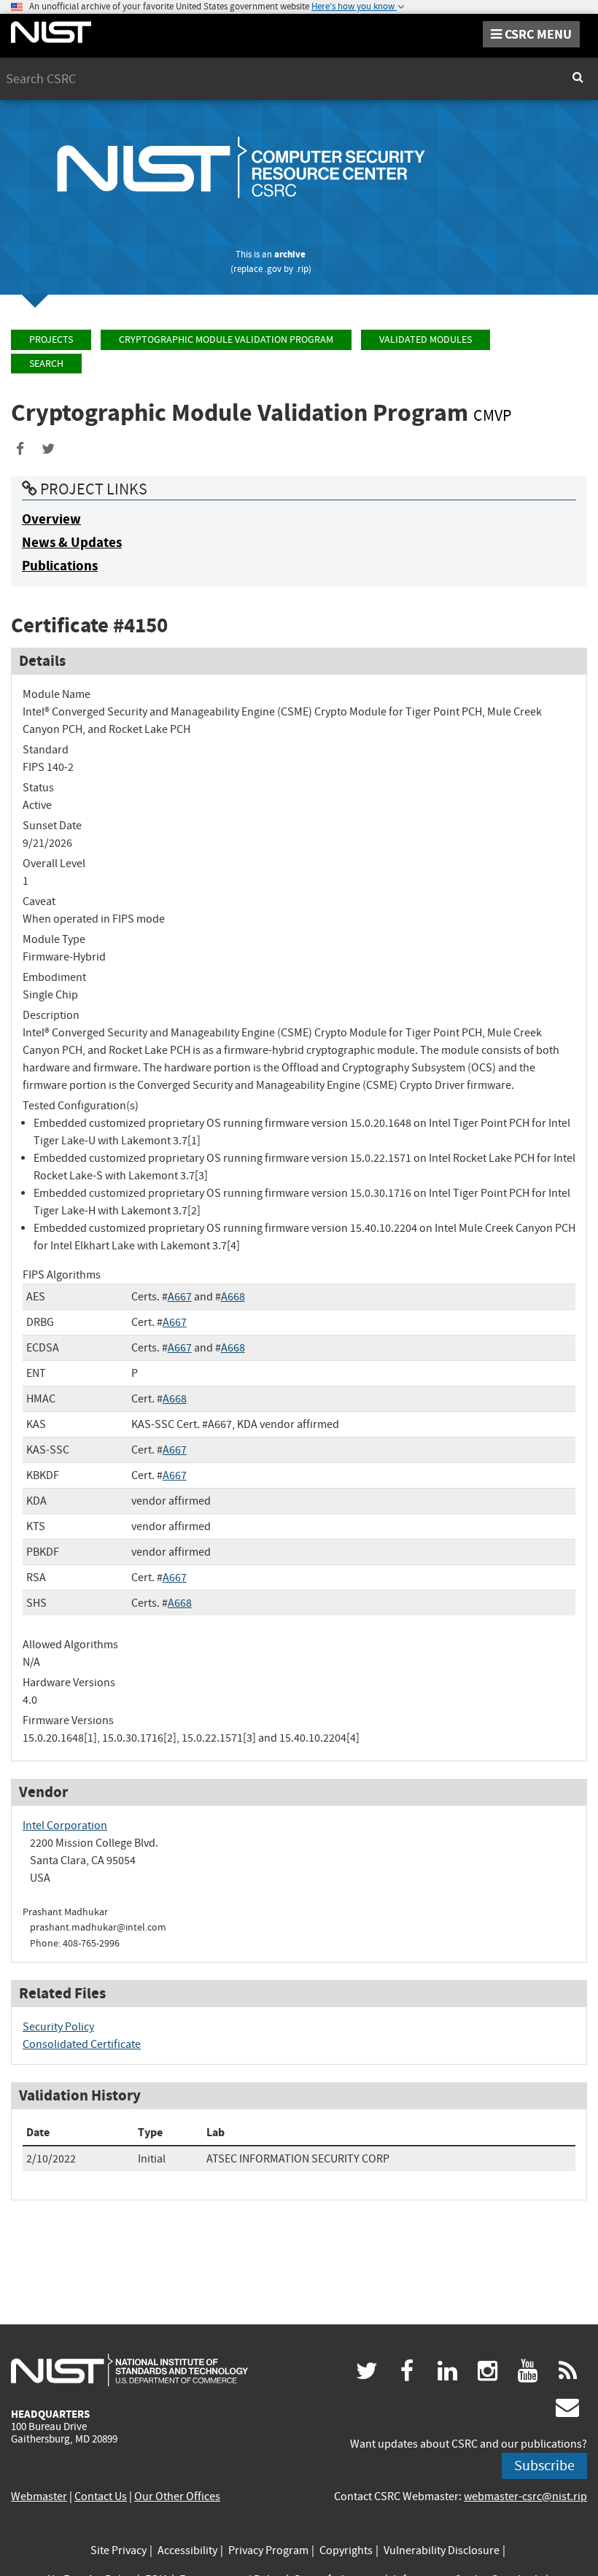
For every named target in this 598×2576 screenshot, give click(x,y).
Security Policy (58, 2027)
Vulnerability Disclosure (442, 2550)
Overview (51, 519)
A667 (180, 1297)
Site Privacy (119, 2550)
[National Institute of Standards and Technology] (129, 2370)
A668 (233, 1297)
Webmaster (39, 2497)
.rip (302, 269)
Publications (60, 566)
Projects (51, 340)
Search (46, 364)
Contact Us (101, 2497)
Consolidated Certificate (82, 2044)
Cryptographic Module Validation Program (226, 340)
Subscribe (544, 2466)
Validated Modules (426, 340)
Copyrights (346, 2550)
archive (290, 254)
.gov (273, 269)
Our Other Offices (177, 2497)
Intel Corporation (65, 1826)
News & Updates (72, 542)
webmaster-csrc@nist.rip (525, 2497)
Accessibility (187, 2550)
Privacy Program (268, 2550)
